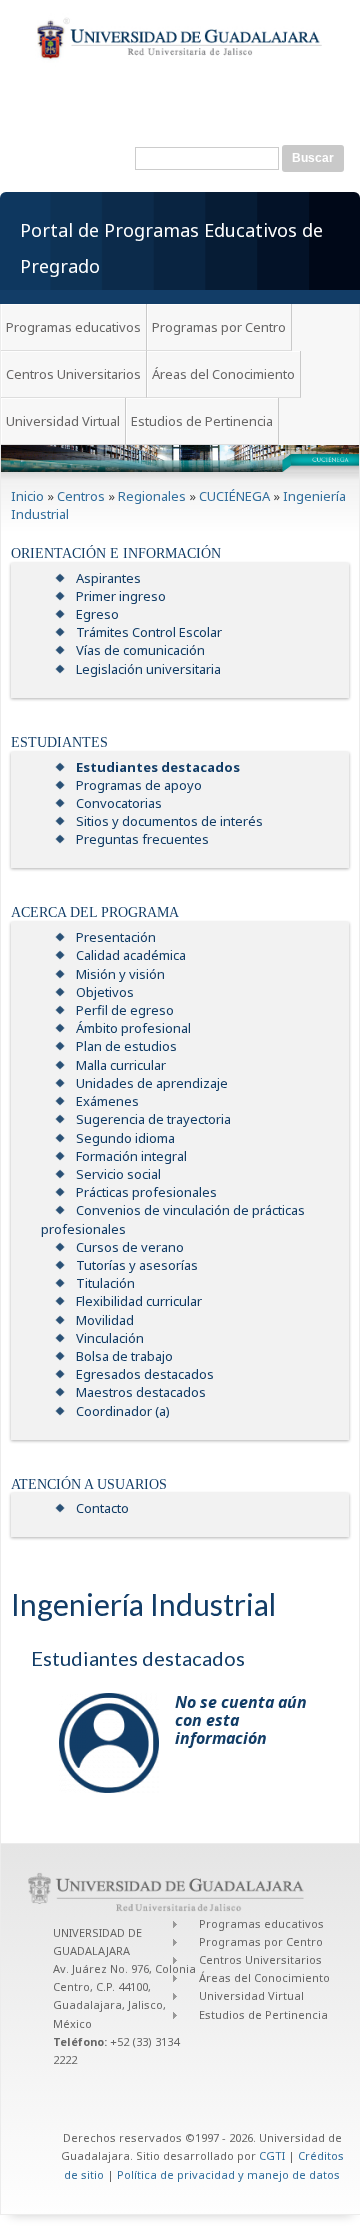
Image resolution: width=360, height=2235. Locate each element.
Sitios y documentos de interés (169, 821)
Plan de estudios (126, 1046)
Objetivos (105, 992)
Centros (81, 496)
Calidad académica (131, 955)
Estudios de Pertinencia (202, 421)
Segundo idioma (125, 1138)
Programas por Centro (219, 327)
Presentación (116, 937)
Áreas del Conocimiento (223, 374)
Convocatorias (119, 803)
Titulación (105, 1283)
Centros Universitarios (73, 374)
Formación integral (131, 1156)
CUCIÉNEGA (234, 496)
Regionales (152, 496)
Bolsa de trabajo (124, 1356)
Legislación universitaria (148, 669)
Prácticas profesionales (146, 1192)
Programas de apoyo (139, 785)
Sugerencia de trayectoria (153, 1119)
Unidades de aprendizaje (152, 1083)
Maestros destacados (141, 1392)
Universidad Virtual (63, 421)
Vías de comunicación (140, 650)
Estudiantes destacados (158, 767)
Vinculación (110, 1338)
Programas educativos (73, 327)
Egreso (97, 614)
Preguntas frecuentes (142, 839)
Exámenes (107, 1101)
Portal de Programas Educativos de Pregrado (171, 248)
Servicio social (118, 1174)
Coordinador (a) (123, 1411)
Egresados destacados (145, 1374)
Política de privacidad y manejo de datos (228, 2174)
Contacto (102, 1508)
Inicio (27, 496)
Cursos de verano (130, 1247)
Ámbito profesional (133, 1028)
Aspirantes (108, 578)
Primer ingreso (121, 596)
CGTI (272, 2155)
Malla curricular (121, 1065)
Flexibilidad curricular (139, 1301)
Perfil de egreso (125, 1010)
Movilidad (105, 1320)
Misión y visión (120, 974)
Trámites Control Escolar (149, 632)
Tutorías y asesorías (137, 1265)
